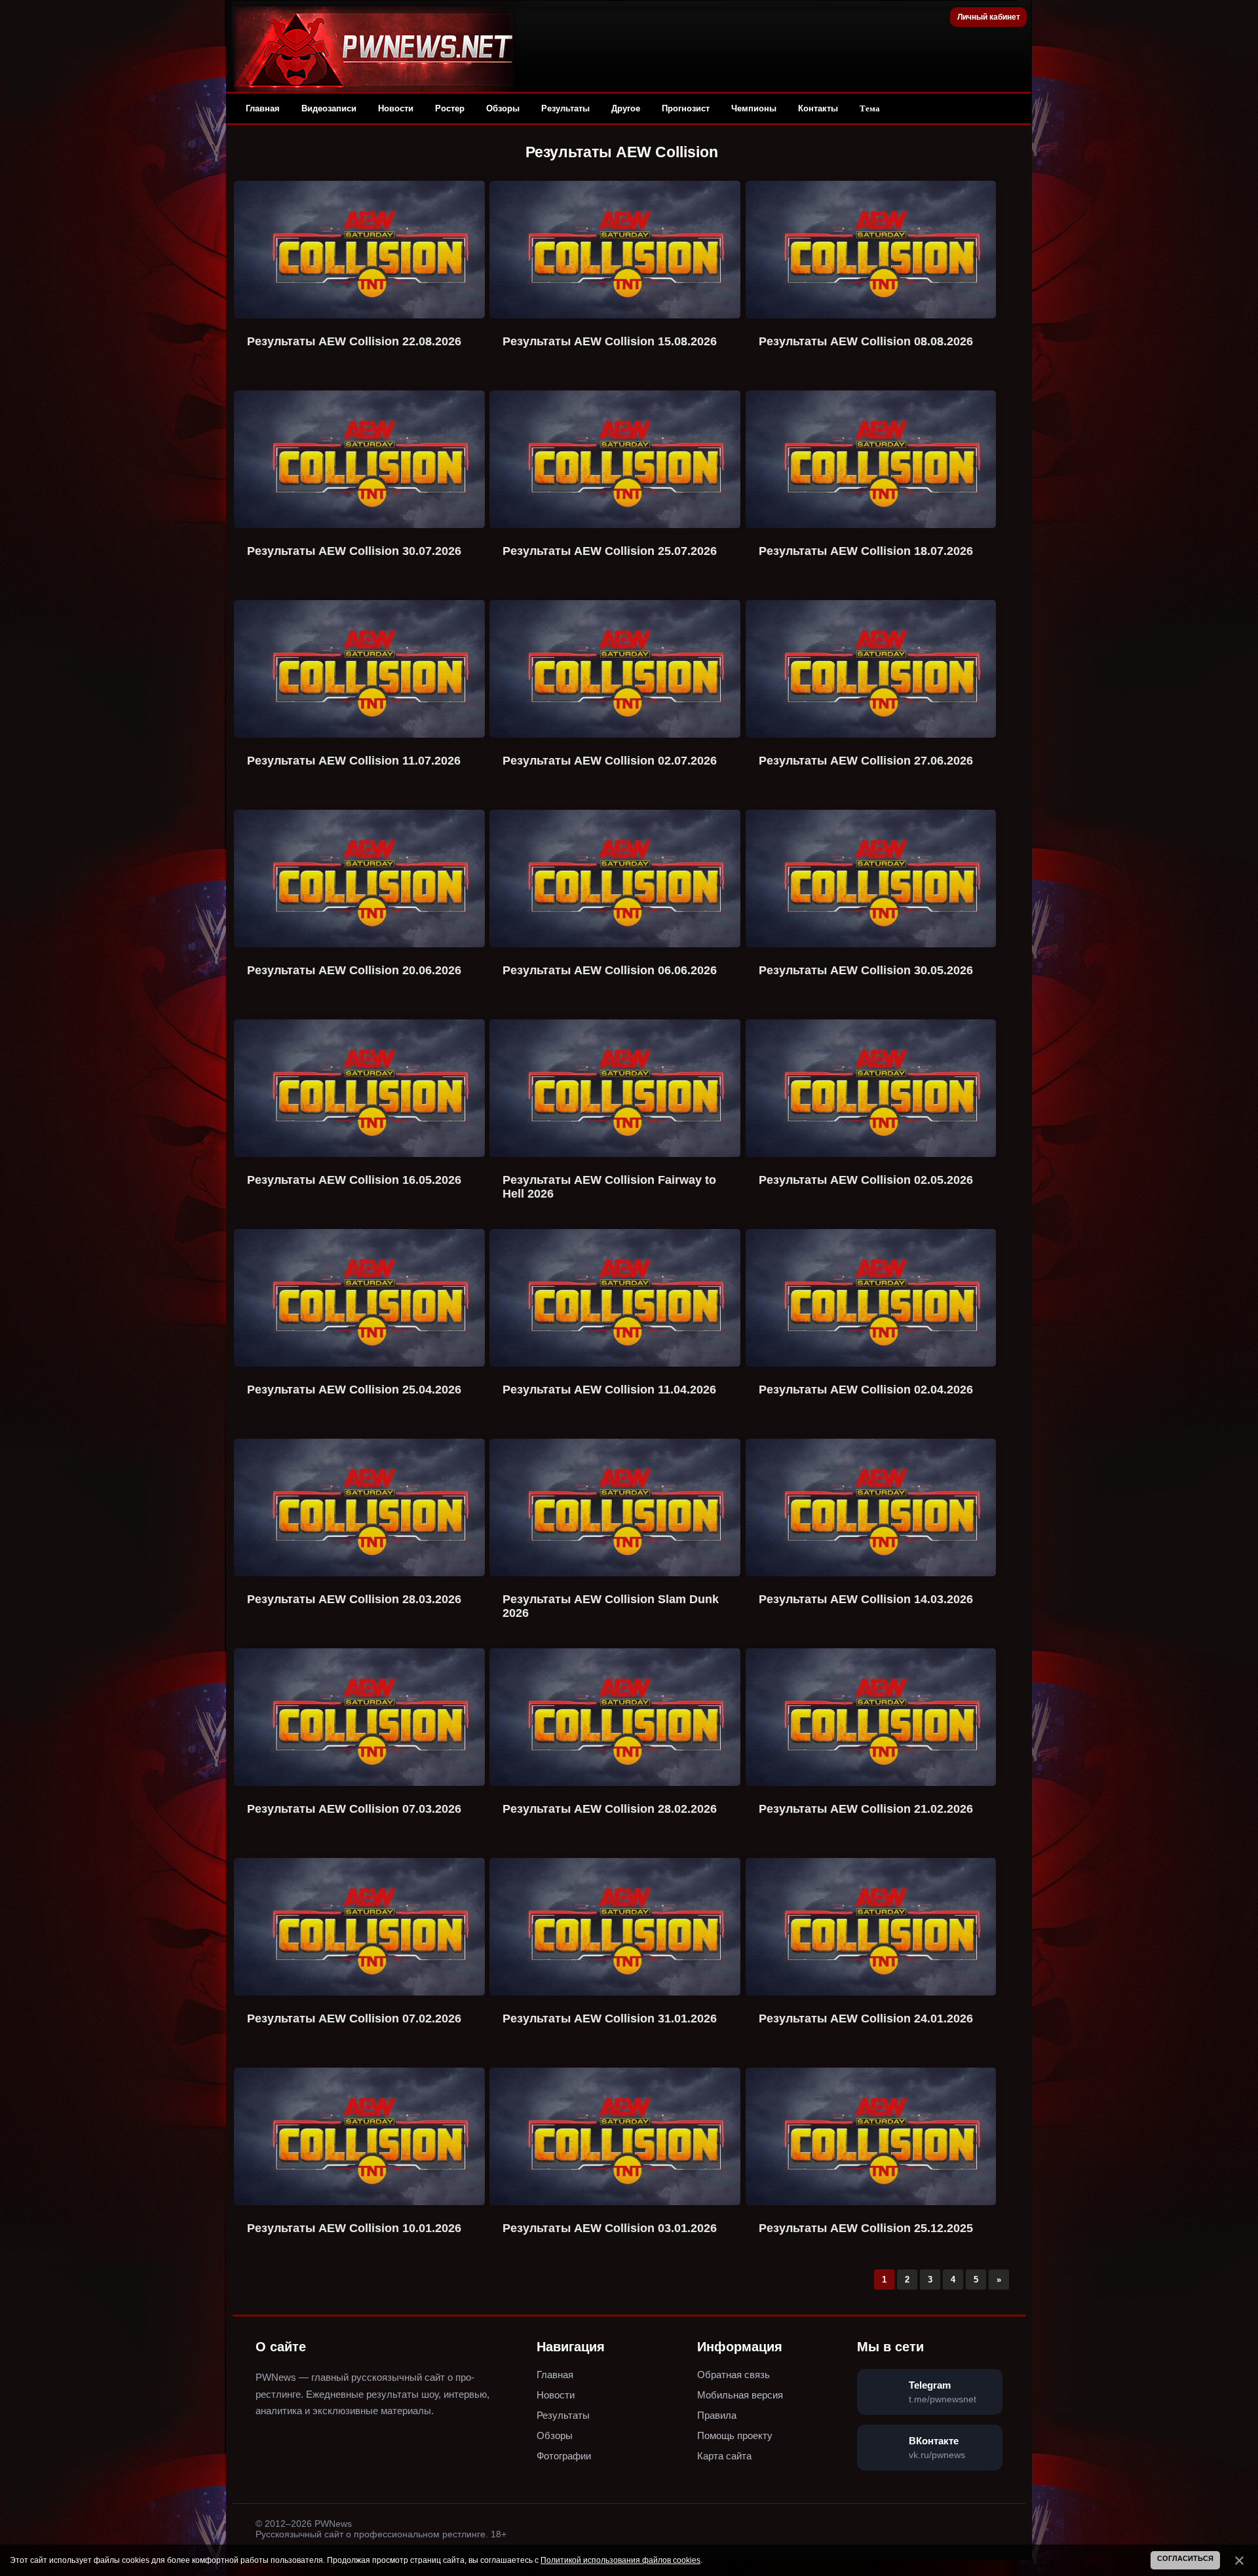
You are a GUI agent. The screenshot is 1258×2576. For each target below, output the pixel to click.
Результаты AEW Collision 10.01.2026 (354, 2228)
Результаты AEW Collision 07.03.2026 (354, 1809)
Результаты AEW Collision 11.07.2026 (354, 761)
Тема (870, 108)
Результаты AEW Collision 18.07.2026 (866, 551)
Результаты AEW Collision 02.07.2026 (610, 761)
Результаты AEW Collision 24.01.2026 (866, 2018)
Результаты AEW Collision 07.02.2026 (354, 2018)
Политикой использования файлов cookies (620, 2560)
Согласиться (1185, 2558)
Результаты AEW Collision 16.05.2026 (354, 1180)
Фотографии (564, 2456)
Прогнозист (686, 108)
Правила (717, 2415)
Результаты (565, 108)
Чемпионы (754, 108)
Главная (263, 108)
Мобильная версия (740, 2395)
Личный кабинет (989, 17)
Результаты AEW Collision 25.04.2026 (354, 1390)
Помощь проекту (735, 2435)
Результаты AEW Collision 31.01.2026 (610, 2018)
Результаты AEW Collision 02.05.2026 (866, 1180)
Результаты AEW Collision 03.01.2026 (610, 2228)
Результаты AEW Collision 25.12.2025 (866, 2228)
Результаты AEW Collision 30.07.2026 (354, 551)
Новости (396, 108)
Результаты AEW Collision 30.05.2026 (866, 970)
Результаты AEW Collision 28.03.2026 (354, 1599)
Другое (626, 108)
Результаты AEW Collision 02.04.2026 (866, 1390)
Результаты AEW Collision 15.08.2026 (610, 341)
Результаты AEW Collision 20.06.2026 (354, 970)
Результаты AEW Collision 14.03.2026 (866, 1599)
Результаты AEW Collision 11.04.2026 (609, 1390)
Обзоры (503, 108)
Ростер (450, 108)
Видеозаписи (329, 108)
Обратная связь (734, 2375)
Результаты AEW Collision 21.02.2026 (866, 1809)
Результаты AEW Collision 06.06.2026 (610, 970)
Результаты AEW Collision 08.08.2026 (866, 341)
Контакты (818, 108)
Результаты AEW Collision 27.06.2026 (866, 761)
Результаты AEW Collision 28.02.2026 (610, 1809)
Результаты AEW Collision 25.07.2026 (610, 551)
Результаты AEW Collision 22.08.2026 (354, 341)
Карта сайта (724, 2456)
